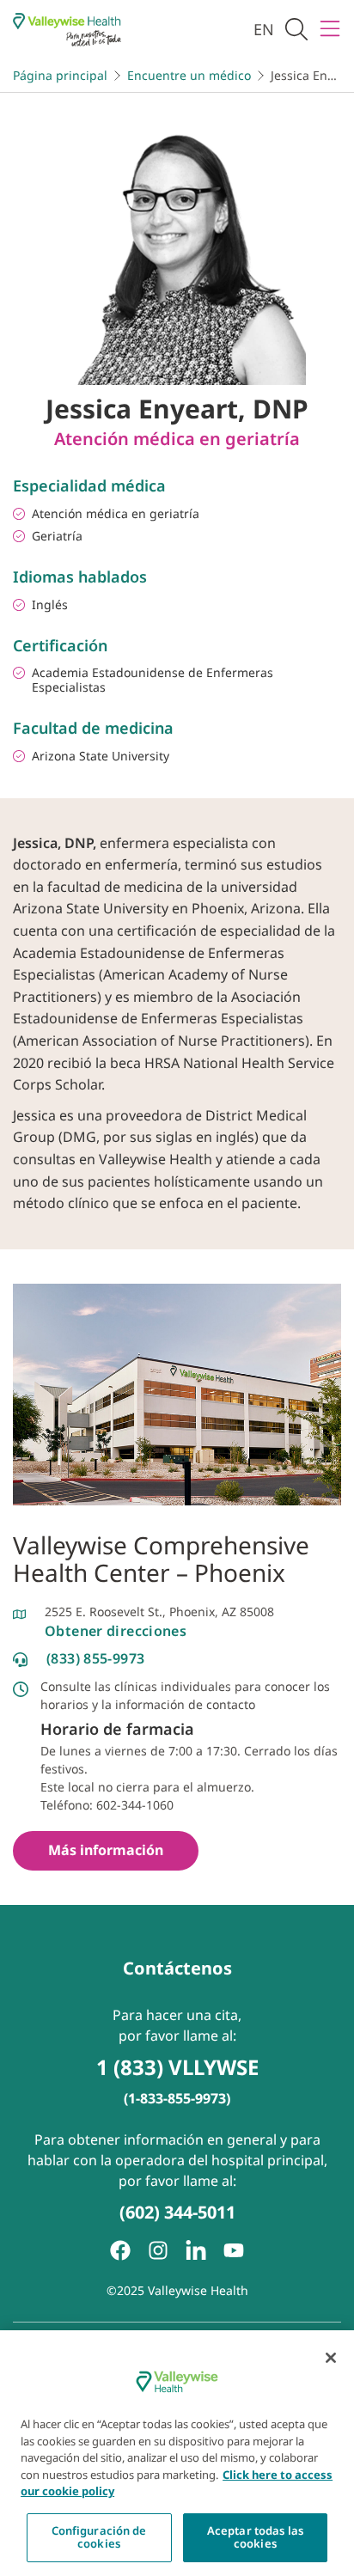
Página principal (60, 75)
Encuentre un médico (189, 75)
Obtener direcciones (116, 1631)
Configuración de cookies (99, 2537)
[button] (296, 30)
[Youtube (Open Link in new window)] (234, 2250)
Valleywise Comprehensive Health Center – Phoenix (161, 1559)
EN (264, 29)
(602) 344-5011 (177, 2212)
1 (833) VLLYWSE (177, 2067)
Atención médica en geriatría (177, 439)
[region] (177, 2453)
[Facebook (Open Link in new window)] (120, 2250)
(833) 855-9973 (95, 1658)
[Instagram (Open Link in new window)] (158, 2250)
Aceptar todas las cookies (255, 2537)
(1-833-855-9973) (177, 2098)
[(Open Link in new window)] (196, 2250)
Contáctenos (177, 1968)
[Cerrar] (331, 2358)
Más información (106, 1850)
